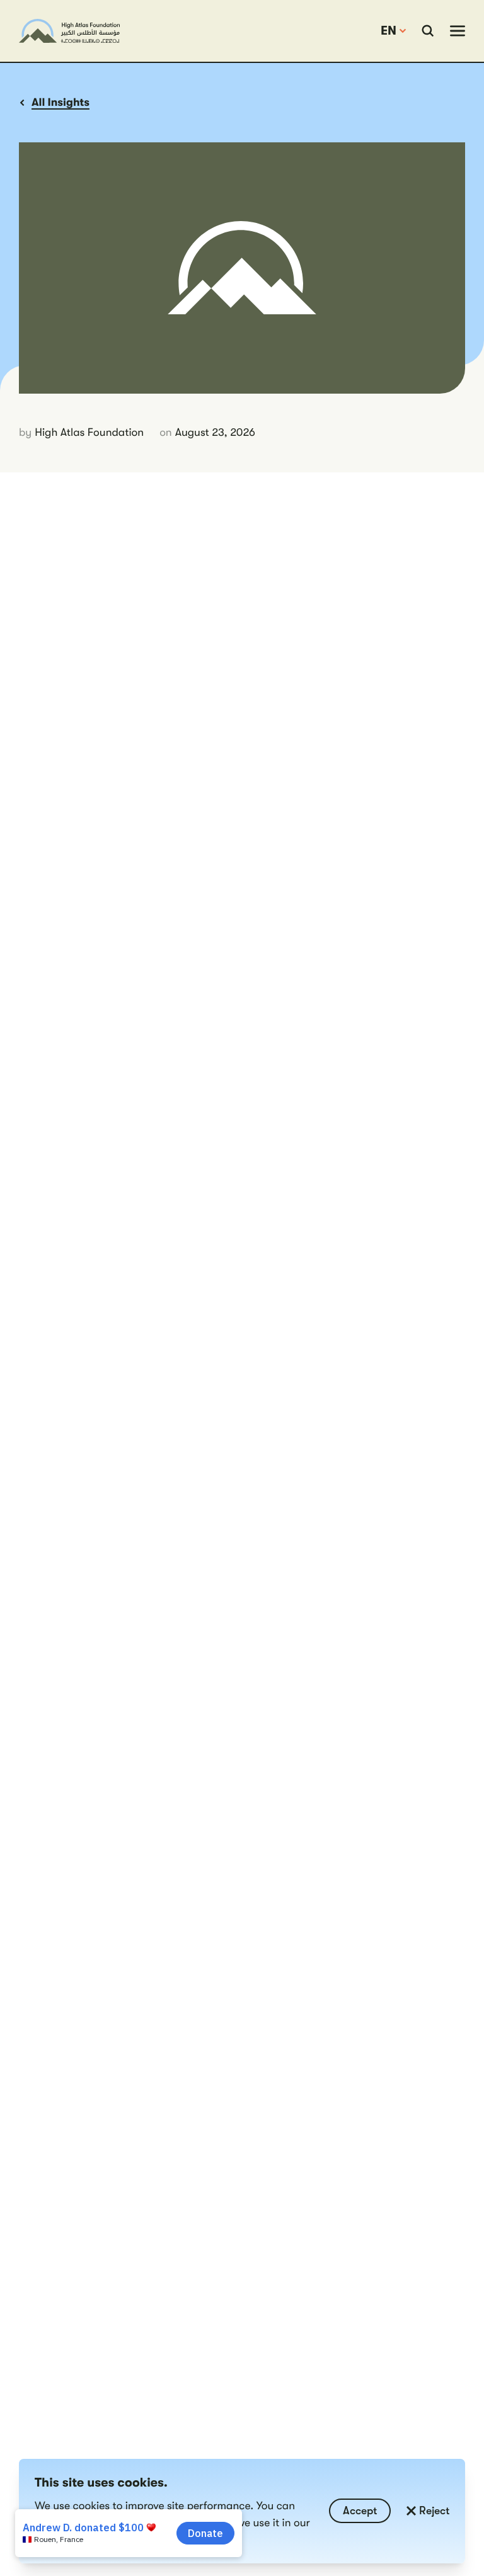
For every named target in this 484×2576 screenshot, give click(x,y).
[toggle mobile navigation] (458, 31)
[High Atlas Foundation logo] (69, 31)
